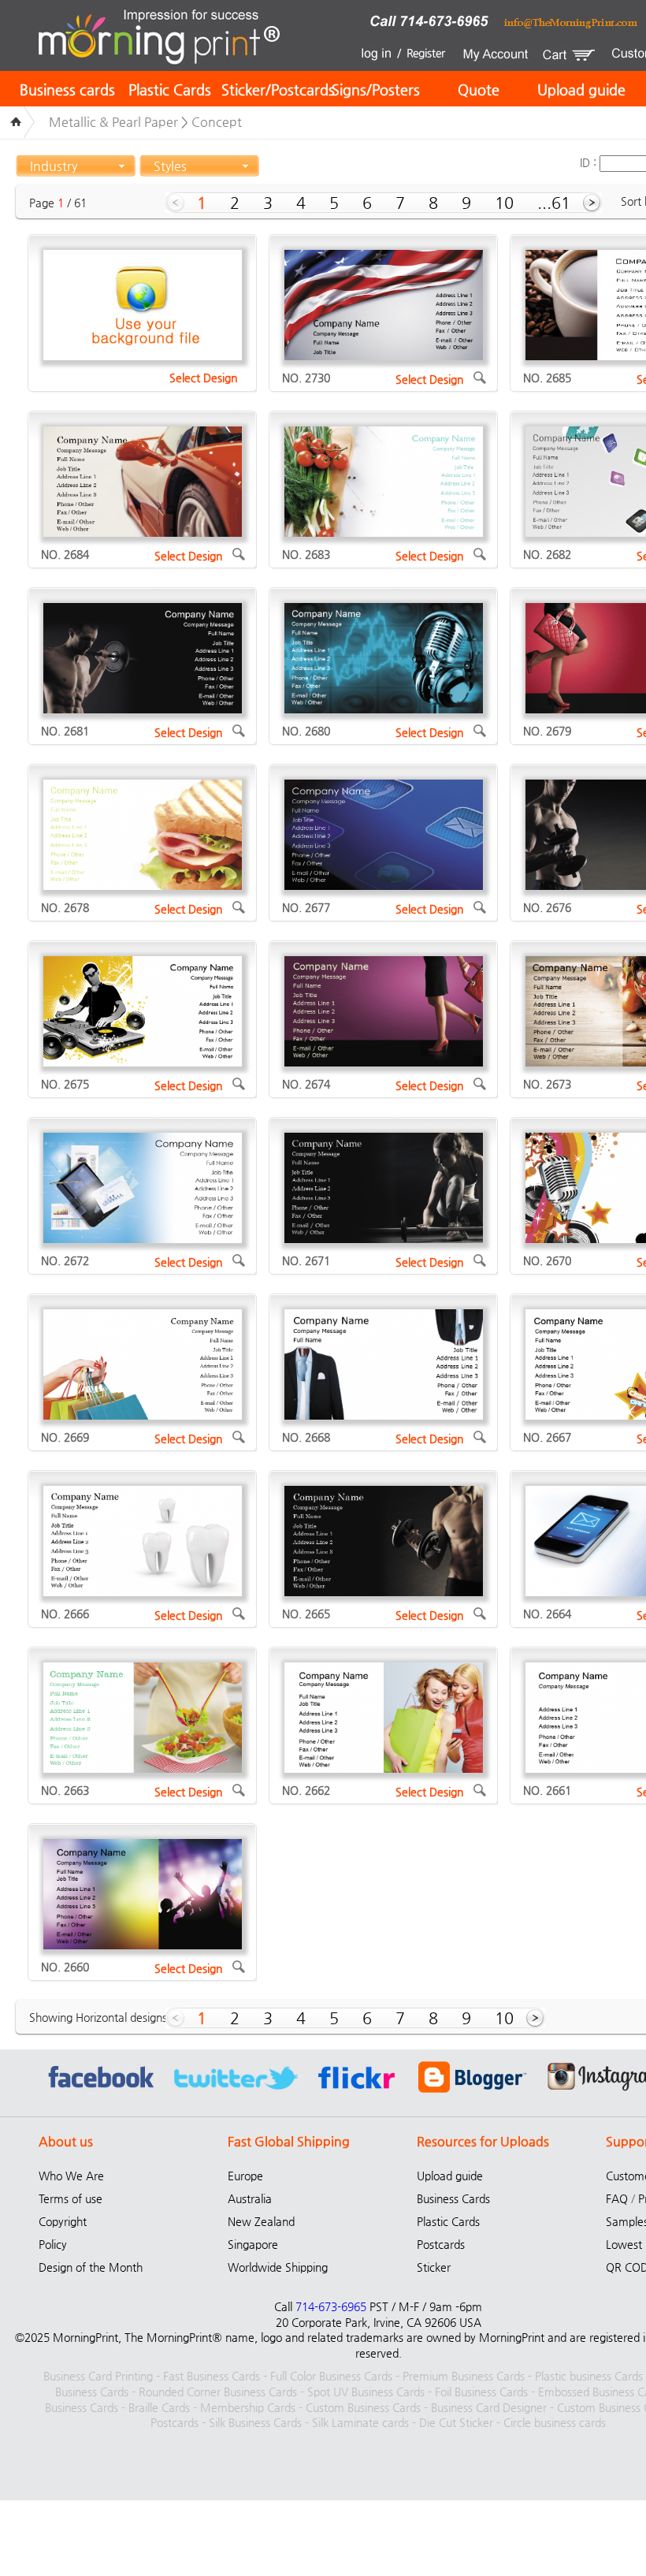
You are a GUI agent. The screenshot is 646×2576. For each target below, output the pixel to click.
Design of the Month (91, 2267)
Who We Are (71, 2176)
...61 (554, 203)
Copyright (63, 2221)
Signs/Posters (376, 89)
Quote (479, 89)
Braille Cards (159, 2407)
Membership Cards (248, 2407)
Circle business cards (555, 2422)
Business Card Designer (489, 2407)
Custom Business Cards (363, 2407)
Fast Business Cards (212, 2376)
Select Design (203, 378)
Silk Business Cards (255, 2422)
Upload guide (581, 89)
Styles (170, 166)
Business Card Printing (98, 2376)
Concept (217, 122)
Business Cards (453, 2198)
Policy (53, 2244)
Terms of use (71, 2198)
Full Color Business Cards (331, 2376)
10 (504, 203)
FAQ (617, 2198)
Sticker (434, 2267)
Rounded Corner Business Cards (218, 2392)
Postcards (441, 2244)
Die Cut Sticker (456, 2422)
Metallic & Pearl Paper (113, 122)
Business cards (67, 89)
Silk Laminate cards (360, 2422)
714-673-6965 (331, 2306)
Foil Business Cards (481, 2392)
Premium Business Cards (464, 2376)
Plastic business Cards (589, 2376)
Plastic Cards (170, 89)
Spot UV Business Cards (366, 2392)
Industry (54, 166)
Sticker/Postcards (278, 89)
